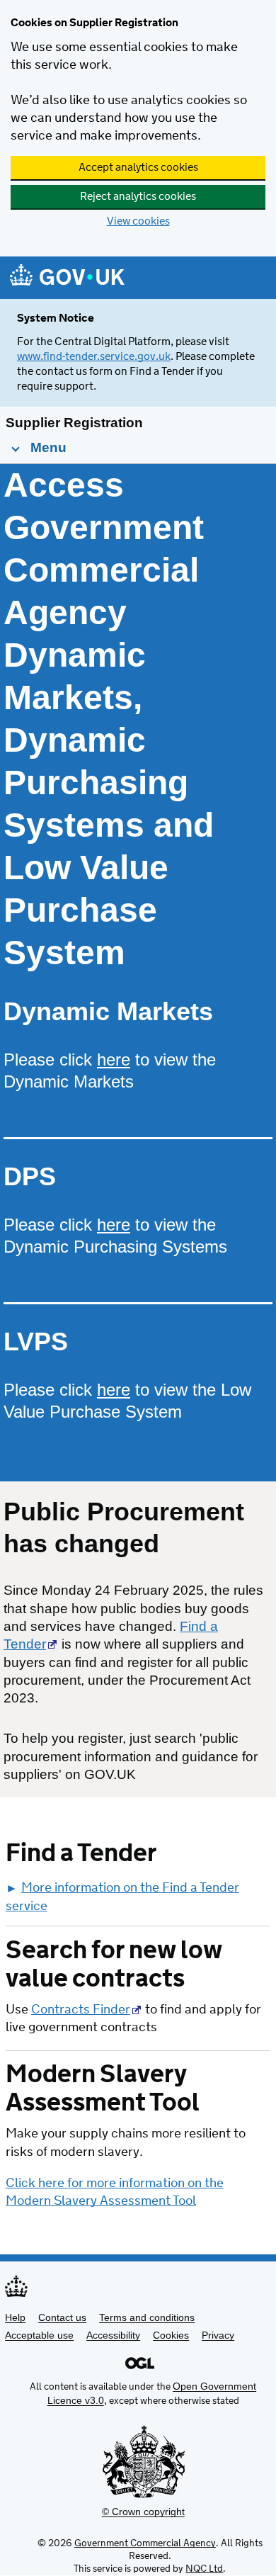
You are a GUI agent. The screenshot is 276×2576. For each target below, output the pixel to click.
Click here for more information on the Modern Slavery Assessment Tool (115, 2192)
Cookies (171, 2335)
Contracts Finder (81, 2010)
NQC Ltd (204, 2569)
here (114, 1060)
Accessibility (113, 2335)
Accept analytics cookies (138, 168)
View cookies (138, 221)
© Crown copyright (143, 2512)
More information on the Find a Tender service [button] (122, 1897)
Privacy (218, 2335)
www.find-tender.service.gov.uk (94, 357)
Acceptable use (39, 2335)
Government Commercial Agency (145, 2543)
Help (15, 2317)
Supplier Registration (74, 423)
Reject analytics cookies (138, 197)
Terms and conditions (147, 2317)
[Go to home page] (67, 279)
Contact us (62, 2317)
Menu (47, 447)
